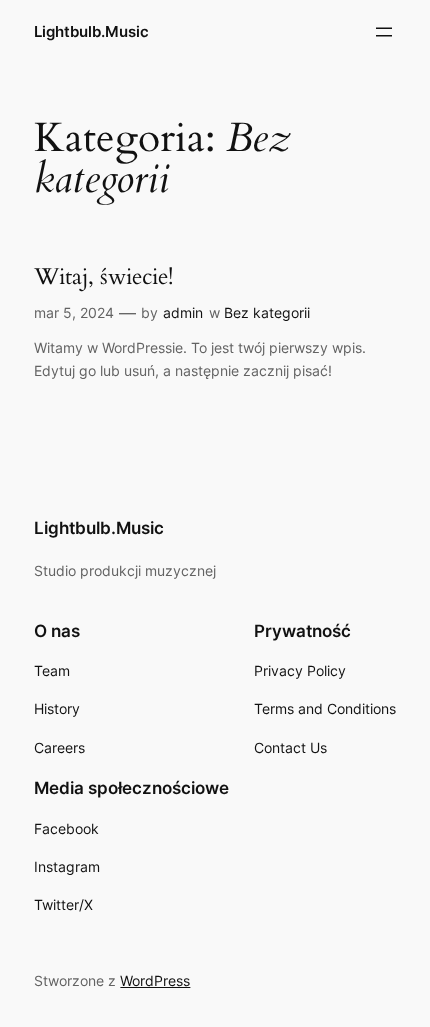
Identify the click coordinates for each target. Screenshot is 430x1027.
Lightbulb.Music (91, 32)
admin (183, 312)
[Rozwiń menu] (384, 32)
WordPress (155, 980)
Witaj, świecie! (103, 277)
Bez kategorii (267, 312)
